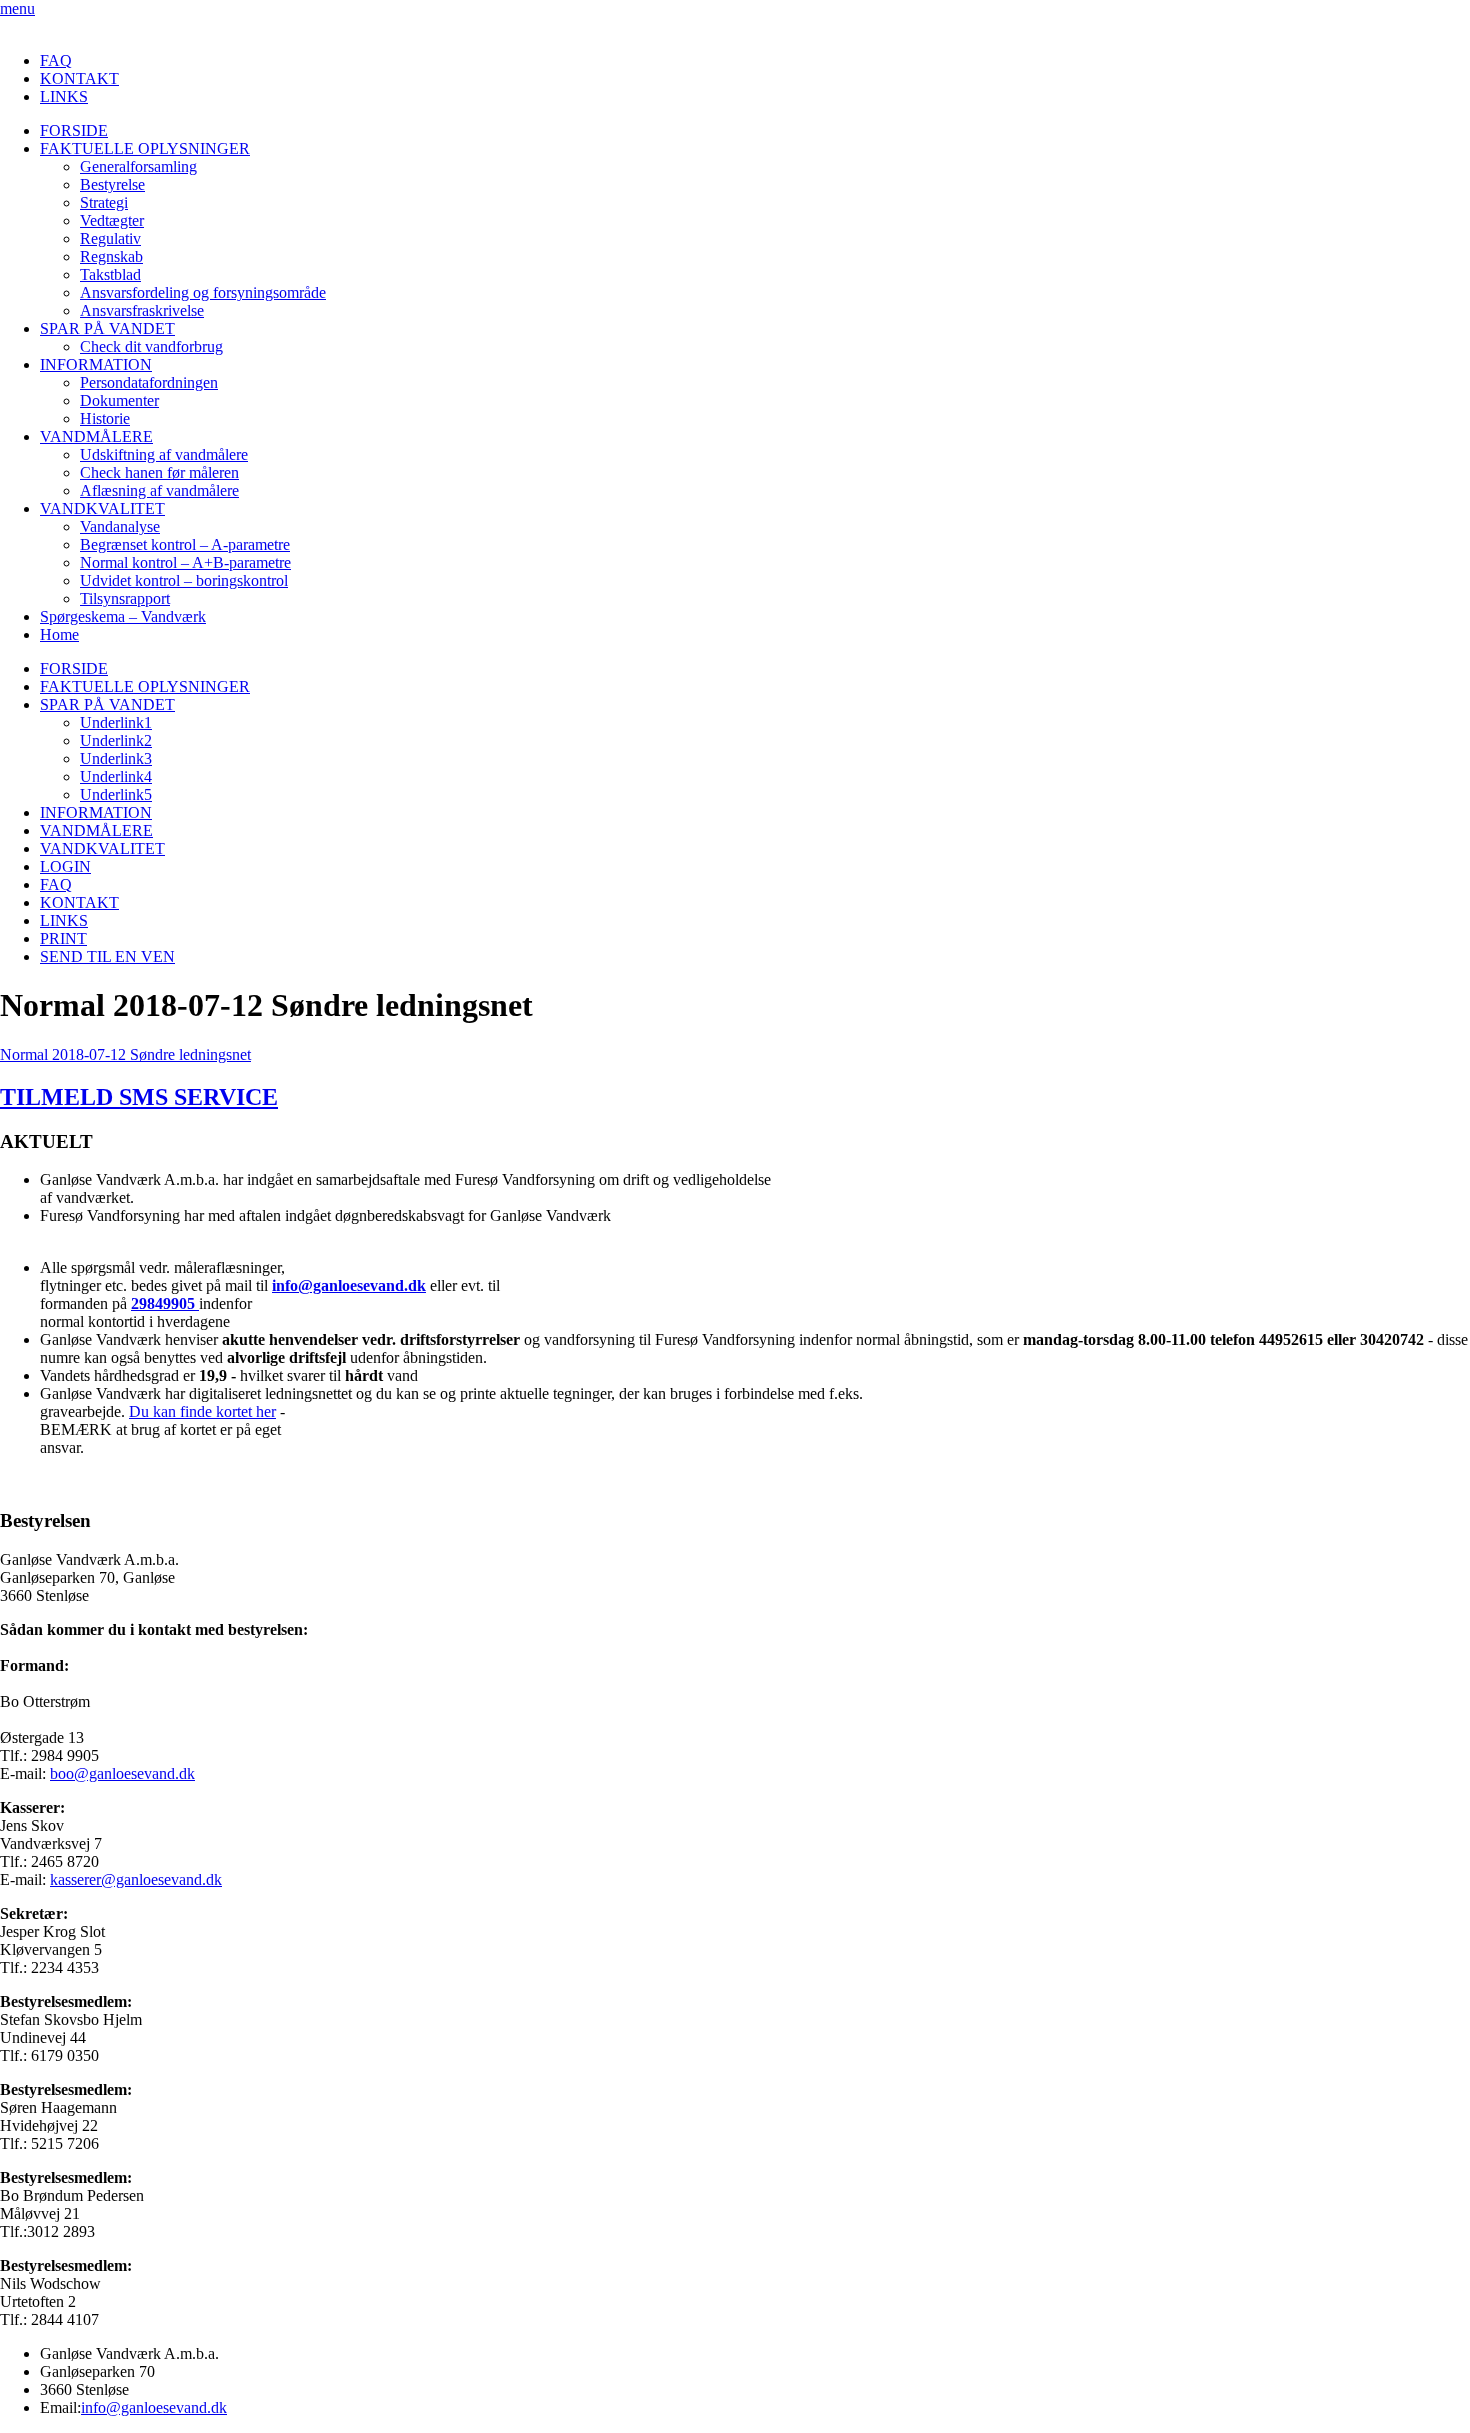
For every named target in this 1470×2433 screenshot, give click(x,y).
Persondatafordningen (149, 382)
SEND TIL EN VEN (107, 956)
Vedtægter (112, 220)
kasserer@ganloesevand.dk (136, 1879)
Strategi (104, 202)
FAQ (56, 60)
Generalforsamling (138, 166)
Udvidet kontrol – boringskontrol (184, 580)
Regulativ (110, 238)
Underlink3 (116, 758)
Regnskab (111, 256)
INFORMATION (96, 364)
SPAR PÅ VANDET (107, 328)
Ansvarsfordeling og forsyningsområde (203, 292)
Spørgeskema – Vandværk (123, 616)
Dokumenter (119, 400)
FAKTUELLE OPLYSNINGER (145, 148)
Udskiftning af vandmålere (164, 454)
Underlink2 (116, 740)
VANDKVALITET (102, 508)
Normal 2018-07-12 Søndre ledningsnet (125, 1054)
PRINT (63, 938)
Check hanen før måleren (159, 472)
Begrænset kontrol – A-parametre (185, 544)
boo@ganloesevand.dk (122, 1773)
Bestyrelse (112, 184)
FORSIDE (74, 130)
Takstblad (110, 274)
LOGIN (65, 866)
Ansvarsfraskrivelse (142, 310)
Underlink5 (116, 794)
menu (17, 8)
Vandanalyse (120, 526)
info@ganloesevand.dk (349, 1285)
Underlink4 (116, 776)
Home (59, 634)
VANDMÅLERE (96, 436)
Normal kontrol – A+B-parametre (185, 562)
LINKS (64, 96)
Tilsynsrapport (125, 598)
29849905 (165, 1303)
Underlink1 (116, 722)
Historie (105, 418)
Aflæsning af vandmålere (159, 490)
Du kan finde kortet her (202, 1411)
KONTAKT (79, 78)
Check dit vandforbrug (151, 346)
